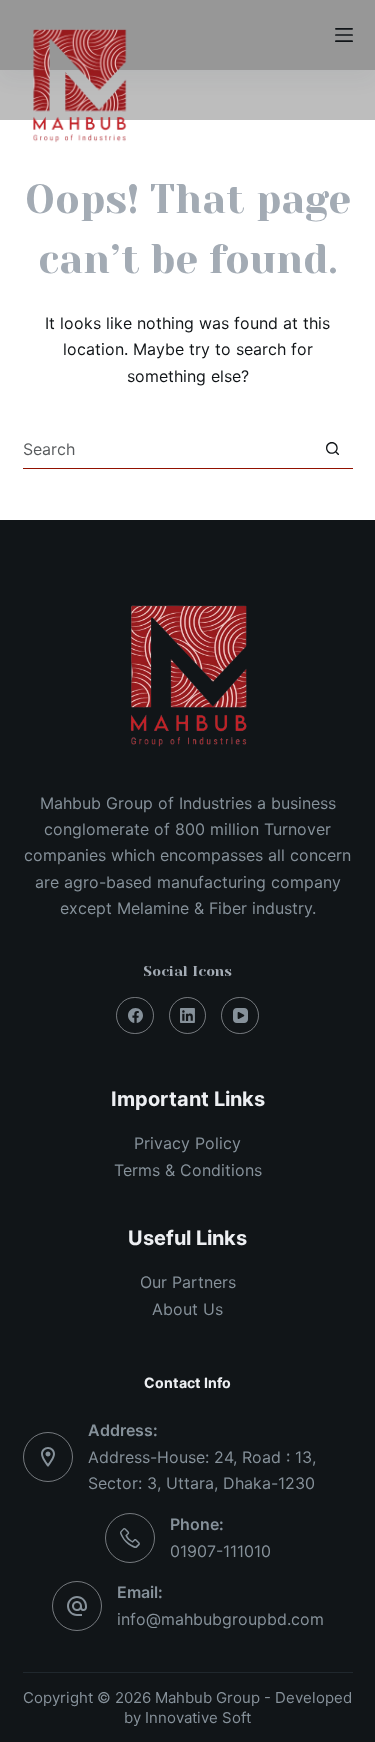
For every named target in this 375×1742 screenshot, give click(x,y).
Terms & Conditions (188, 1170)
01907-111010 (220, 1551)
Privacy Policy (187, 1143)
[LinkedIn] (188, 1016)
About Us (187, 1309)
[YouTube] (240, 1016)
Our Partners (188, 1282)
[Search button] (333, 449)
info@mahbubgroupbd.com (220, 1619)
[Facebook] (135, 1016)
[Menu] (344, 35)
